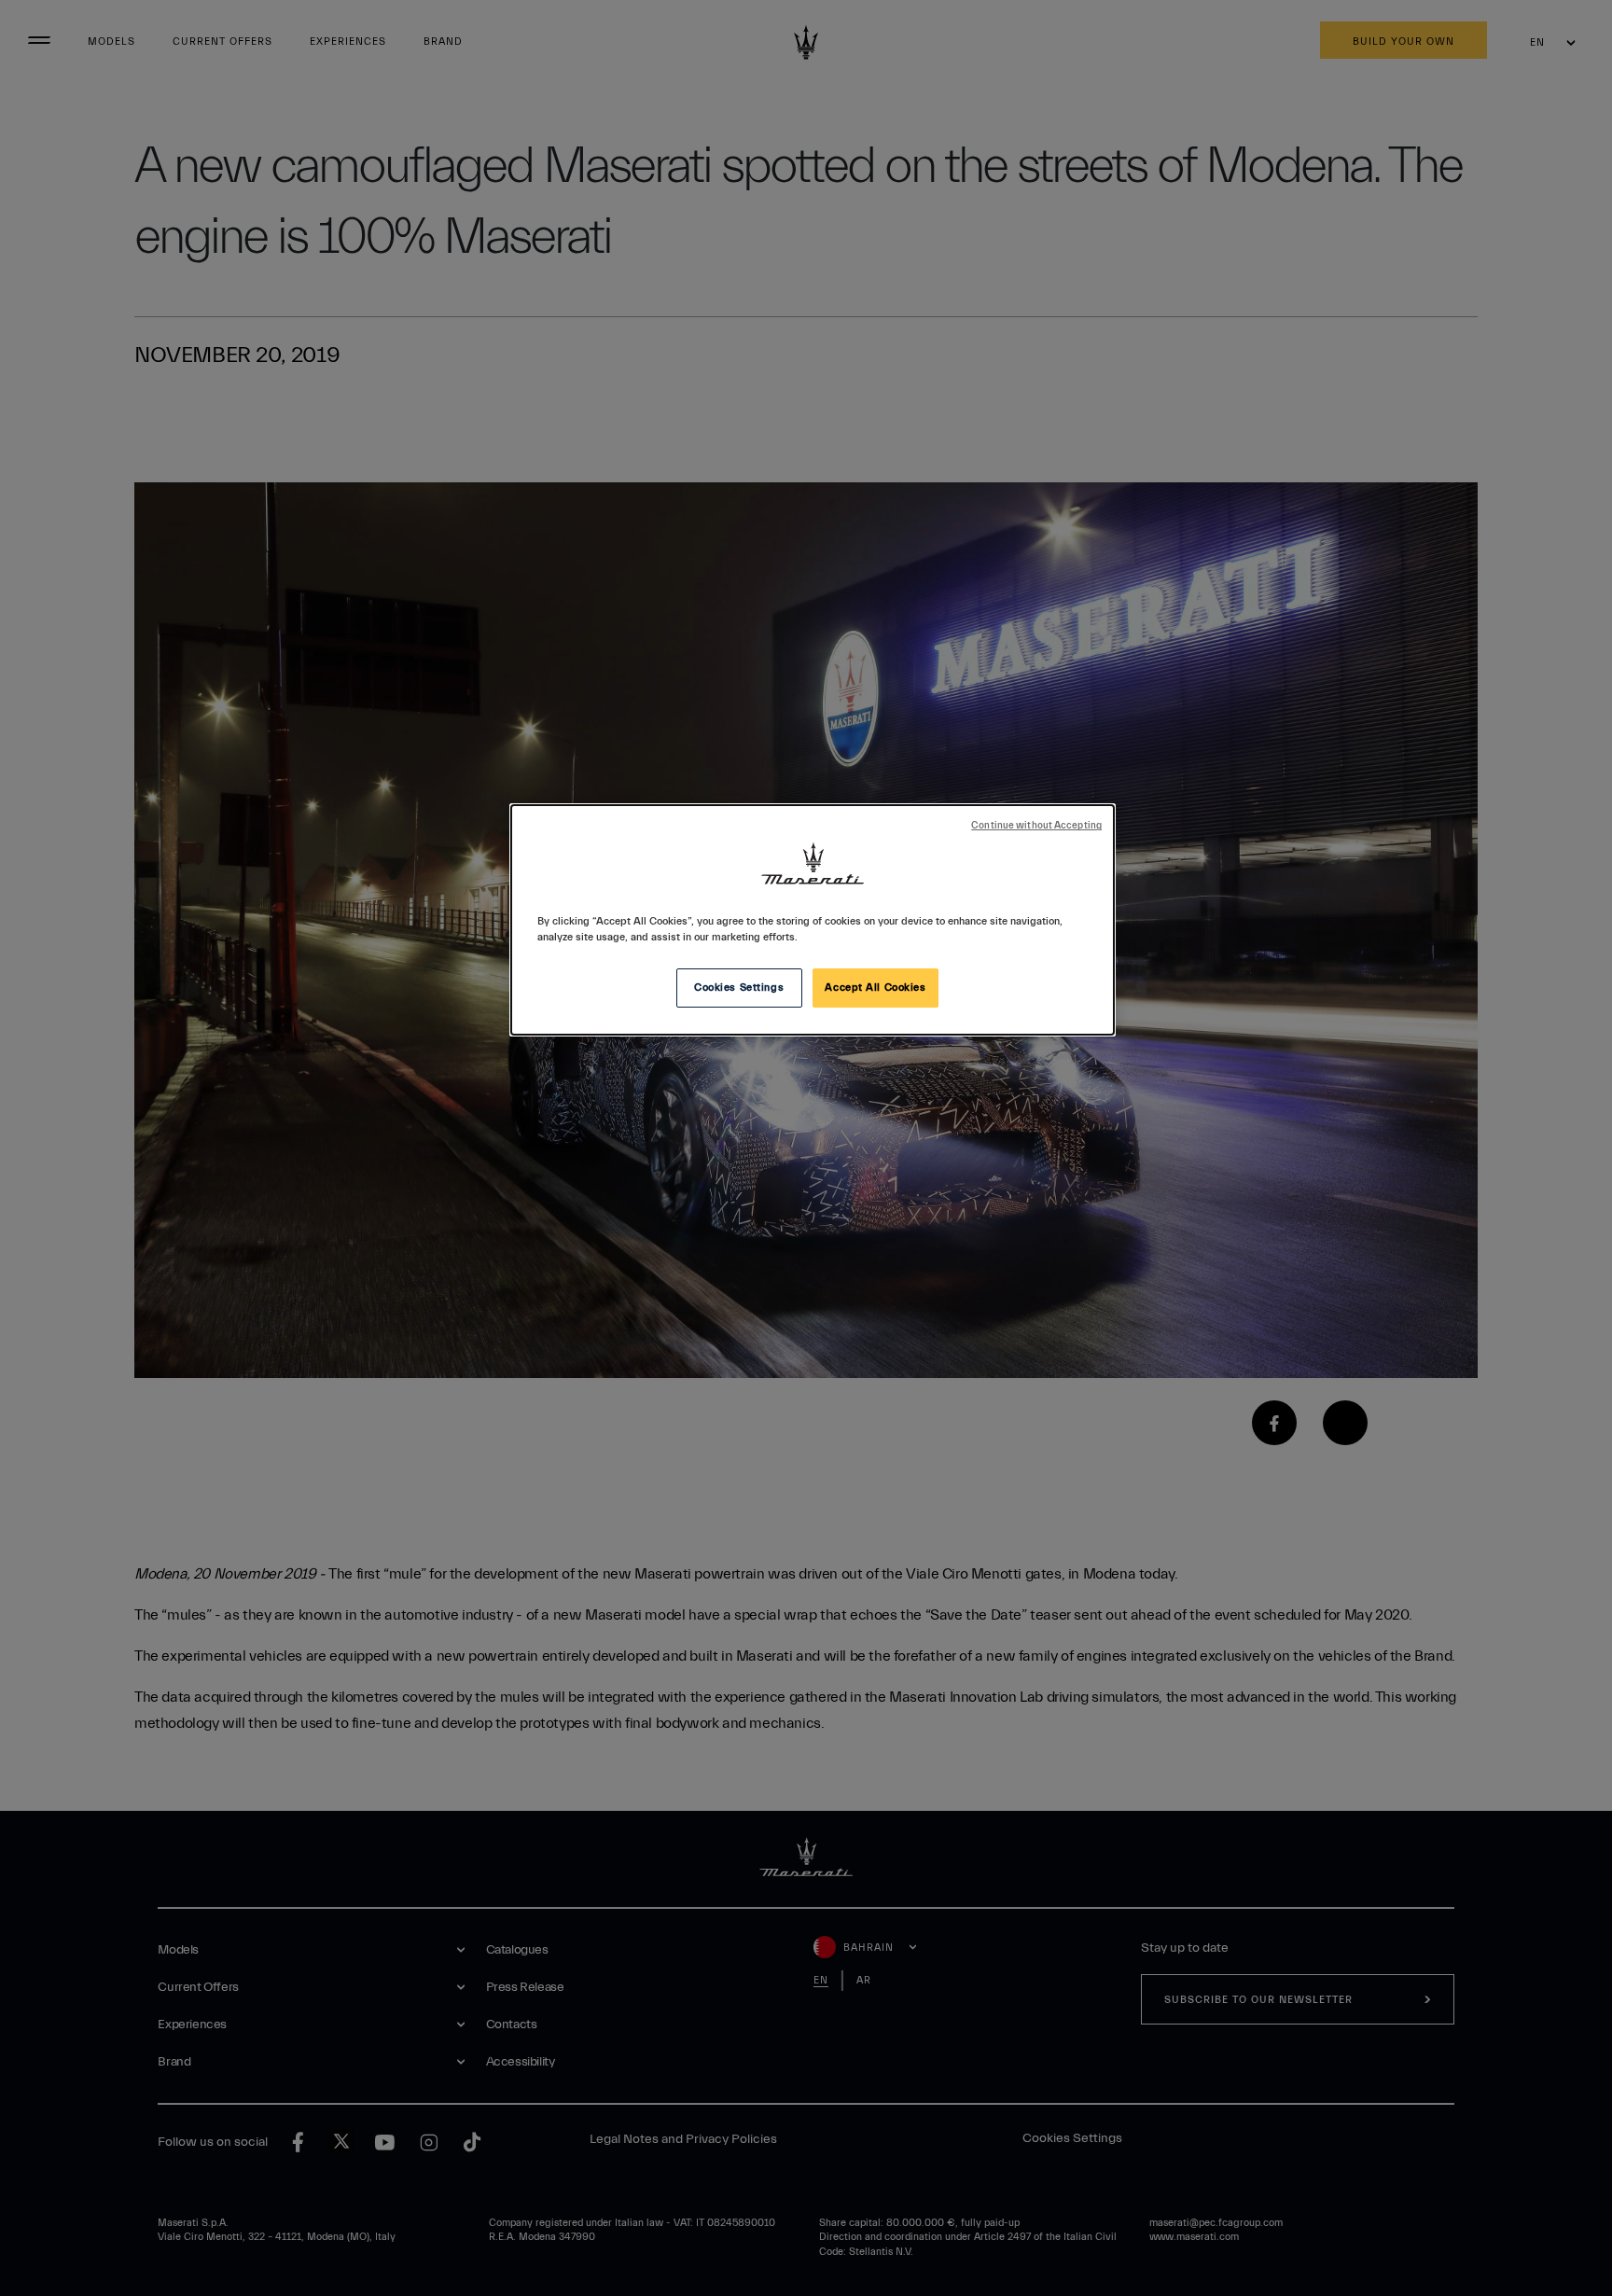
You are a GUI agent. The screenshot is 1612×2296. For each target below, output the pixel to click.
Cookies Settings (739, 988)
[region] (813, 920)
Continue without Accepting (1036, 826)
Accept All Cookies (875, 988)
